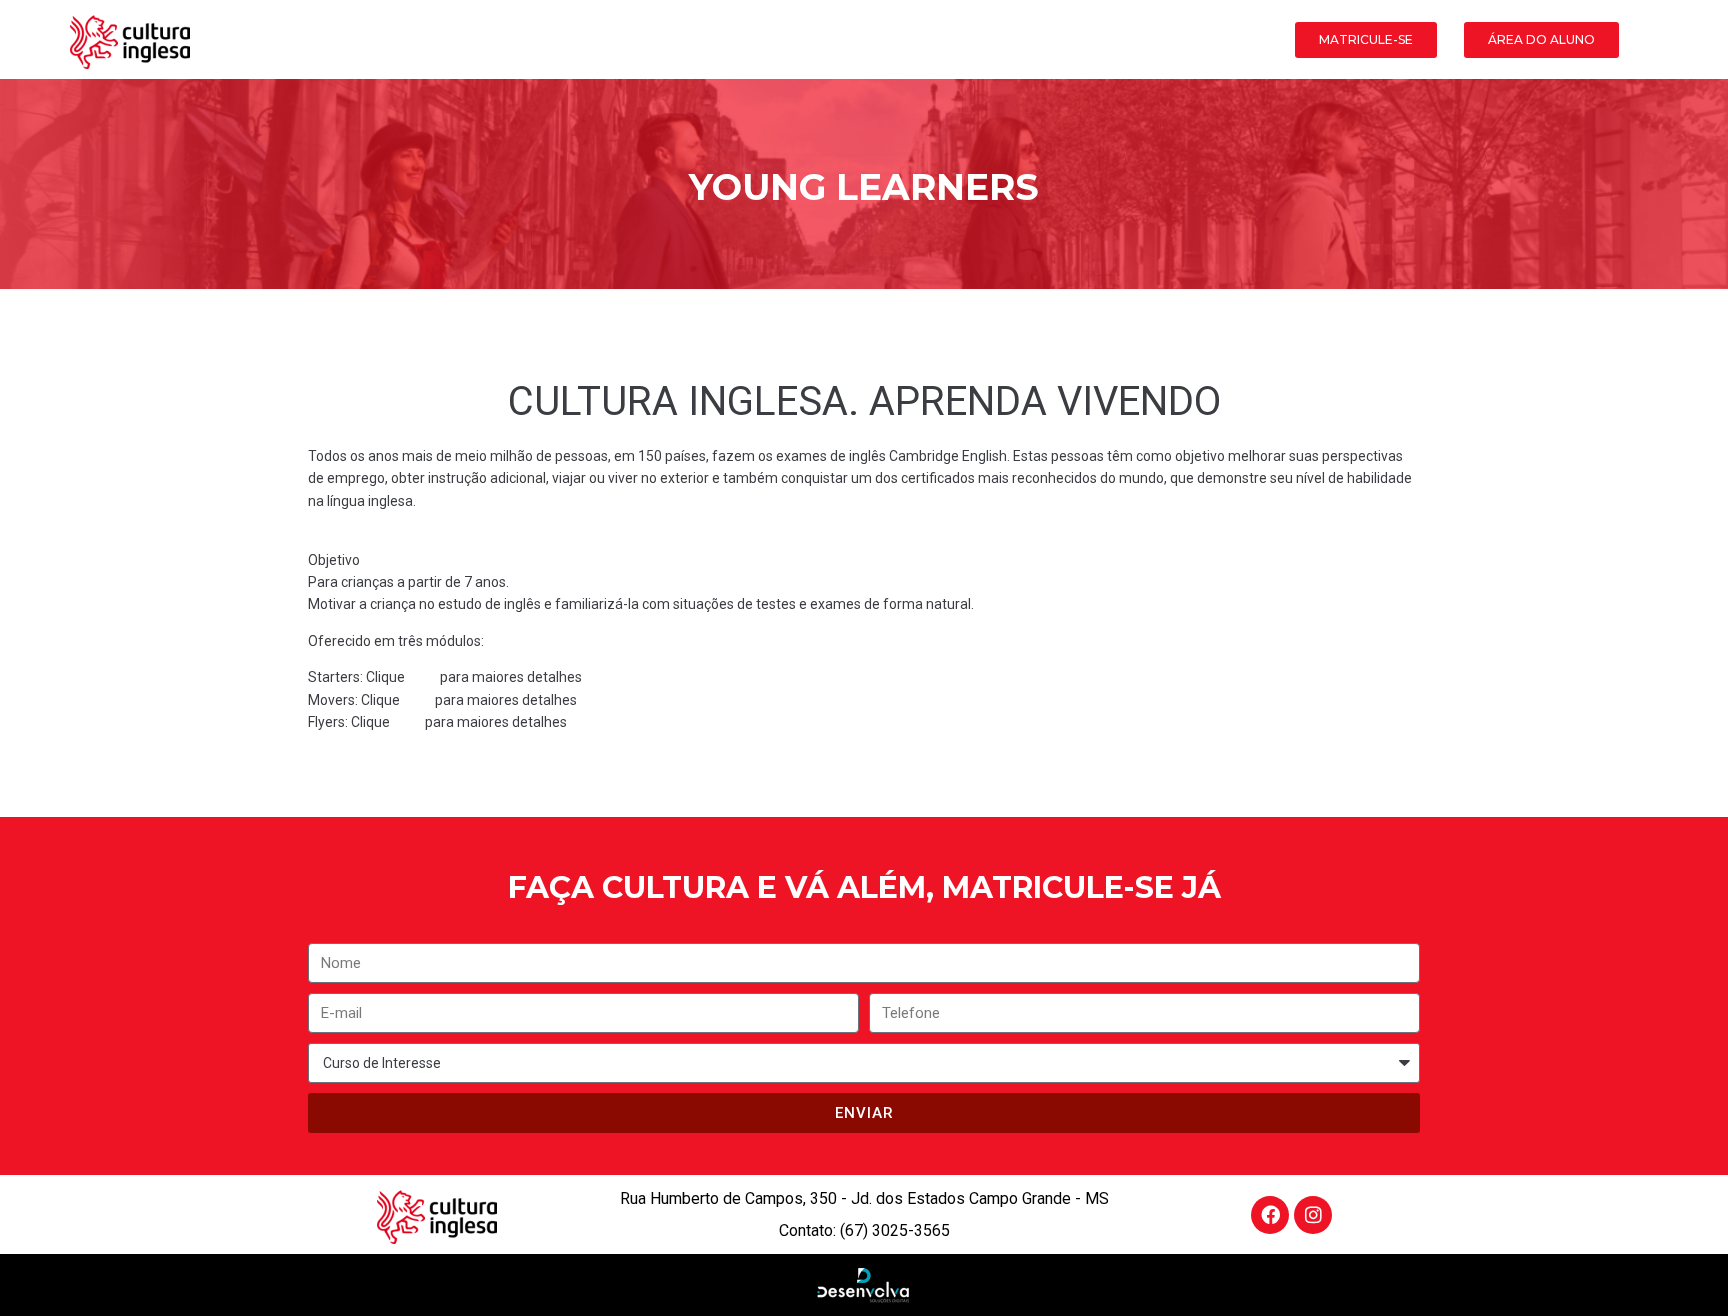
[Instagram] (1313, 1215)
